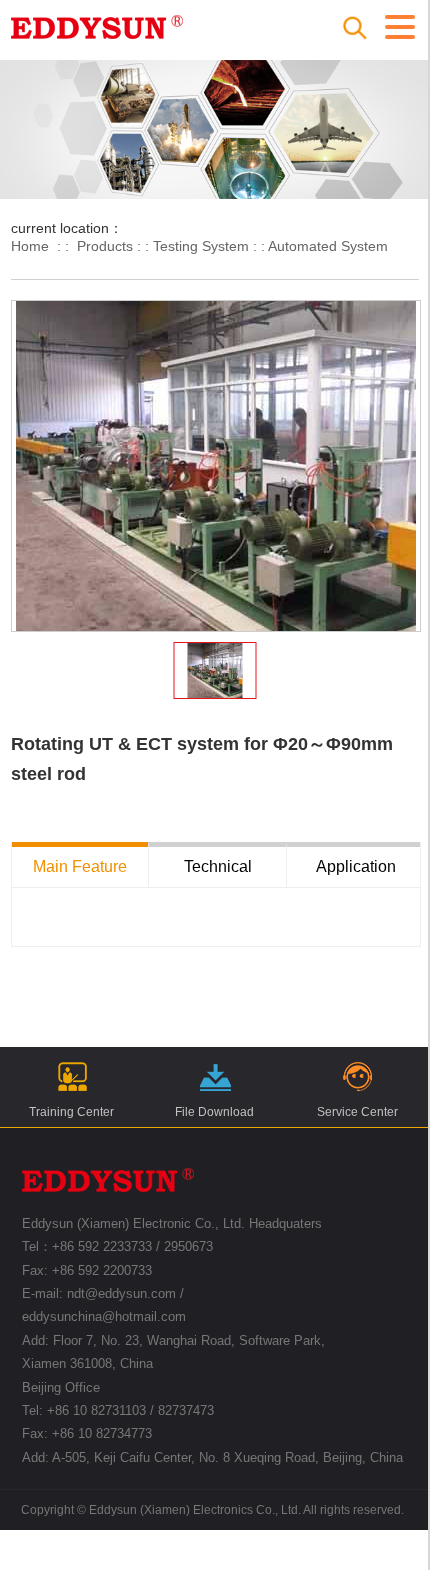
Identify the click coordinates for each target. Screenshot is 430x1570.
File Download (214, 1112)
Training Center (71, 1112)
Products (105, 246)
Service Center (357, 1112)
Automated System (328, 246)
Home (30, 246)
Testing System (201, 246)
